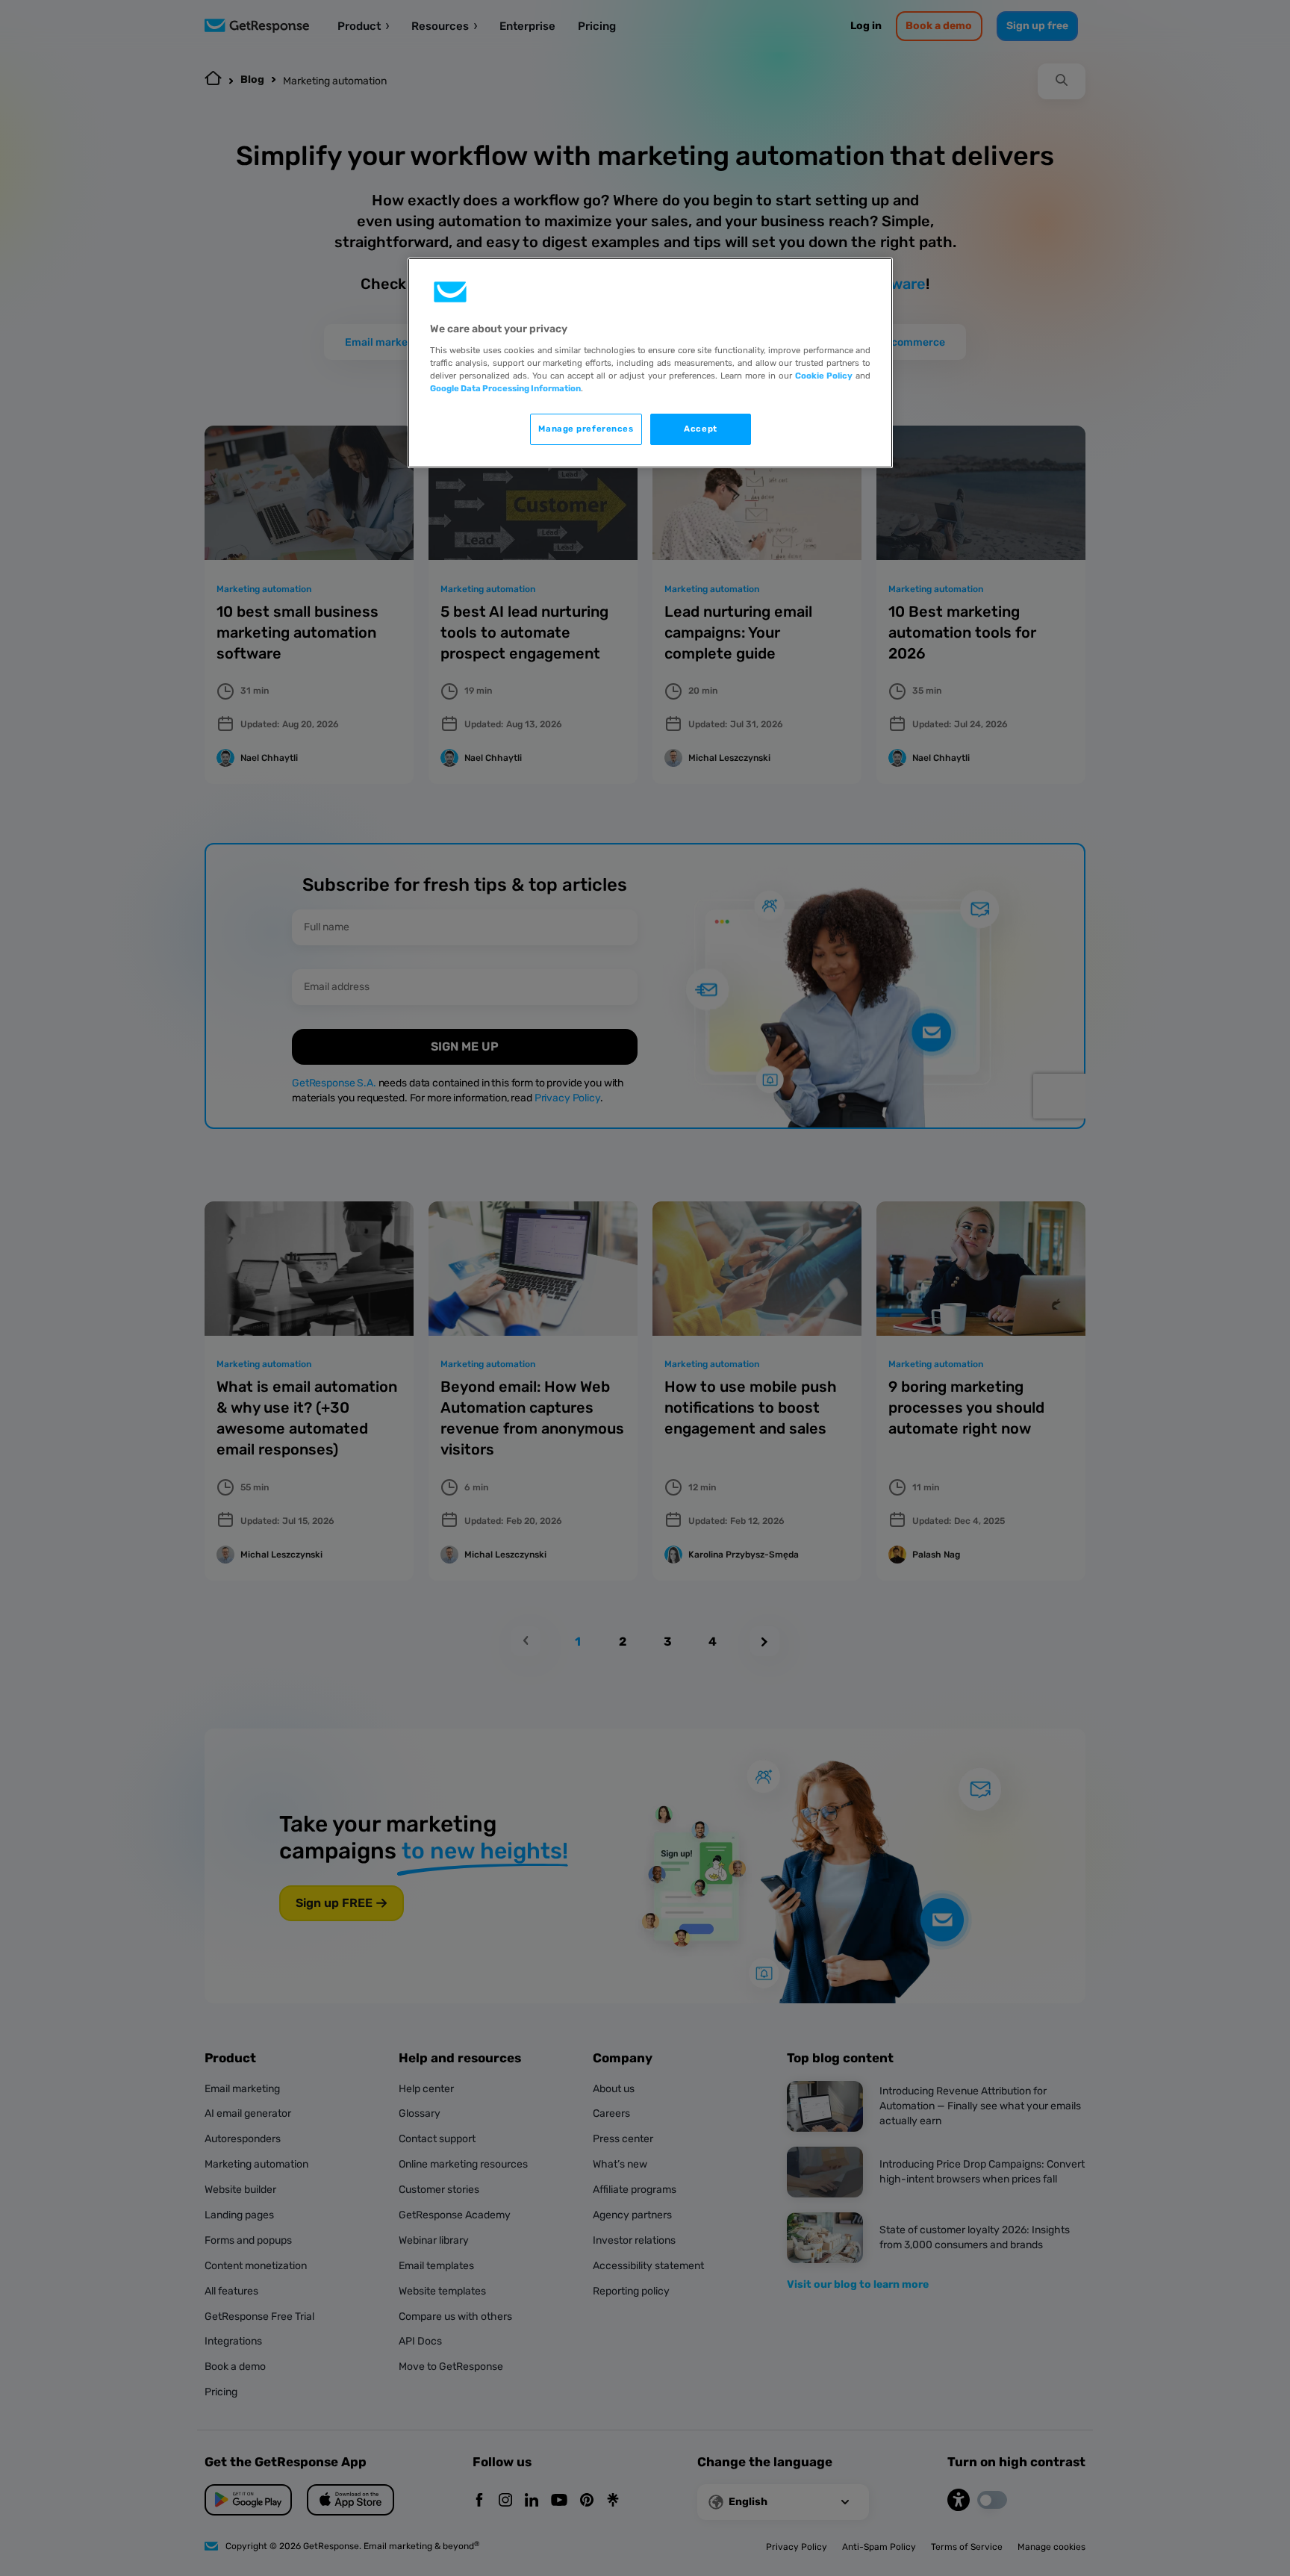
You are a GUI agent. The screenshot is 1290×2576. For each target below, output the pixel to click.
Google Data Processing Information (505, 388)
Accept (700, 429)
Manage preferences (586, 429)
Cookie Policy (824, 376)
